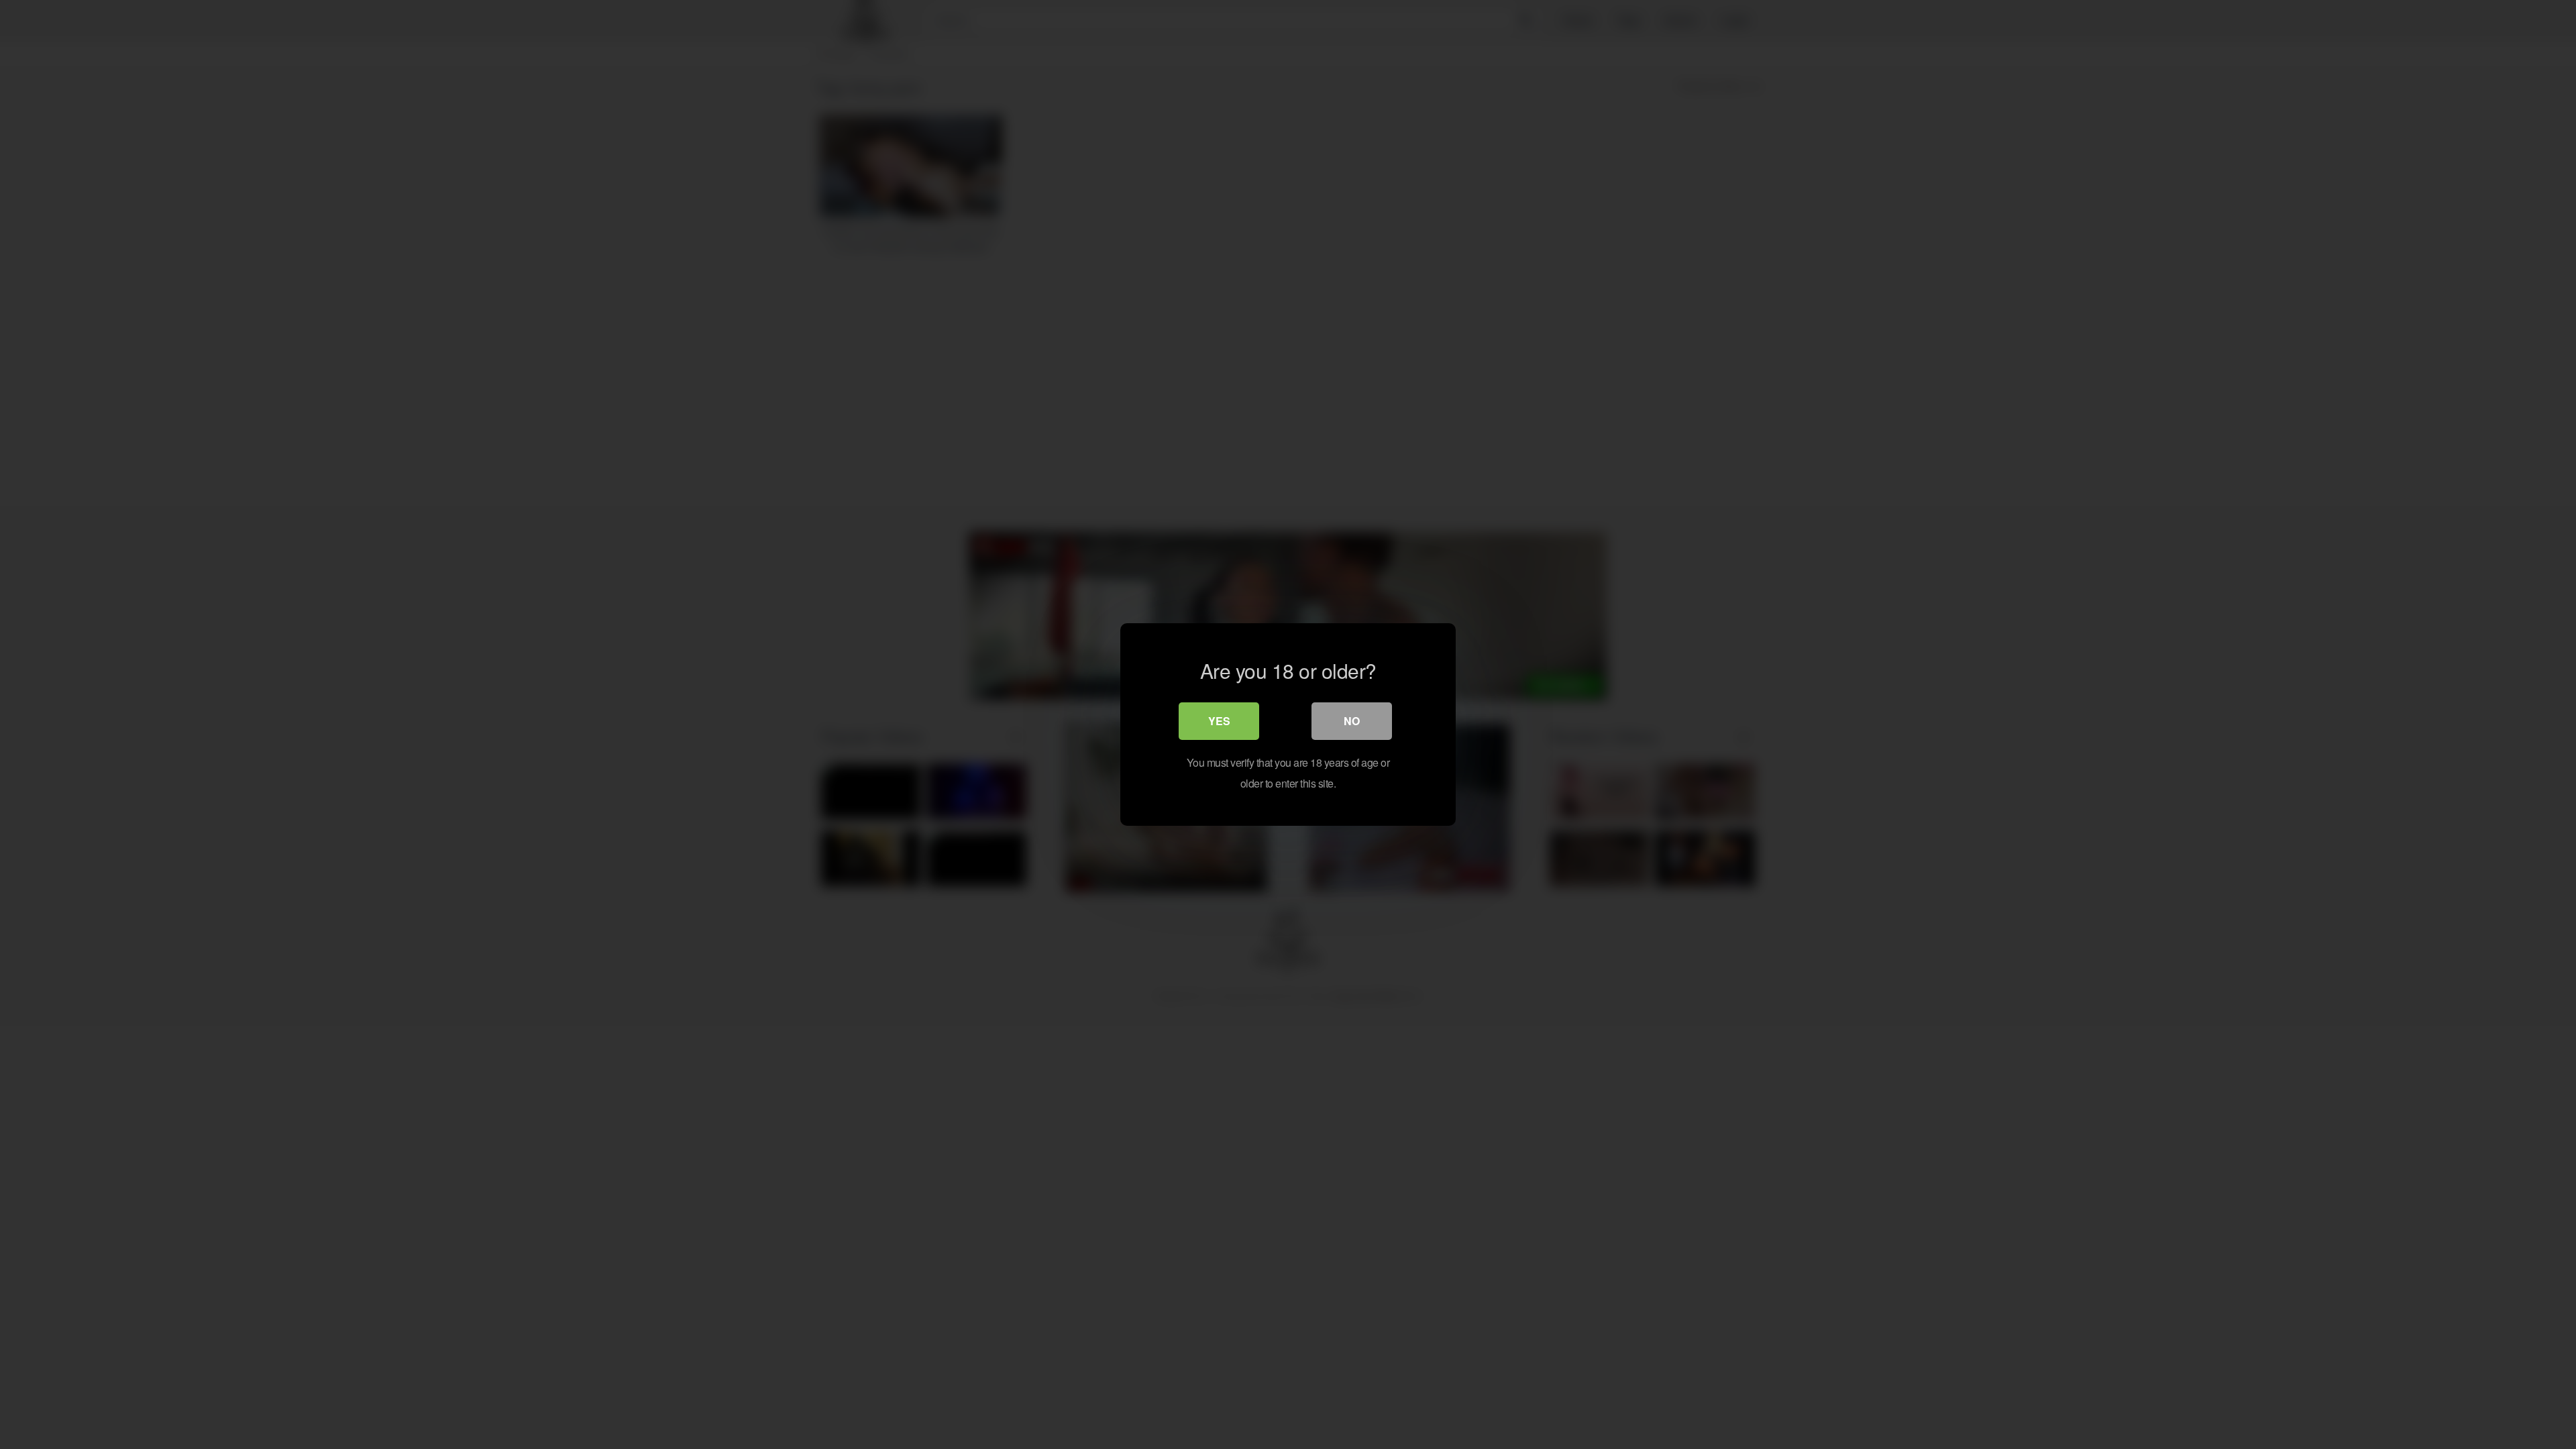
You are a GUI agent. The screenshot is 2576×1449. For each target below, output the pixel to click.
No (1352, 721)
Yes (1219, 721)
